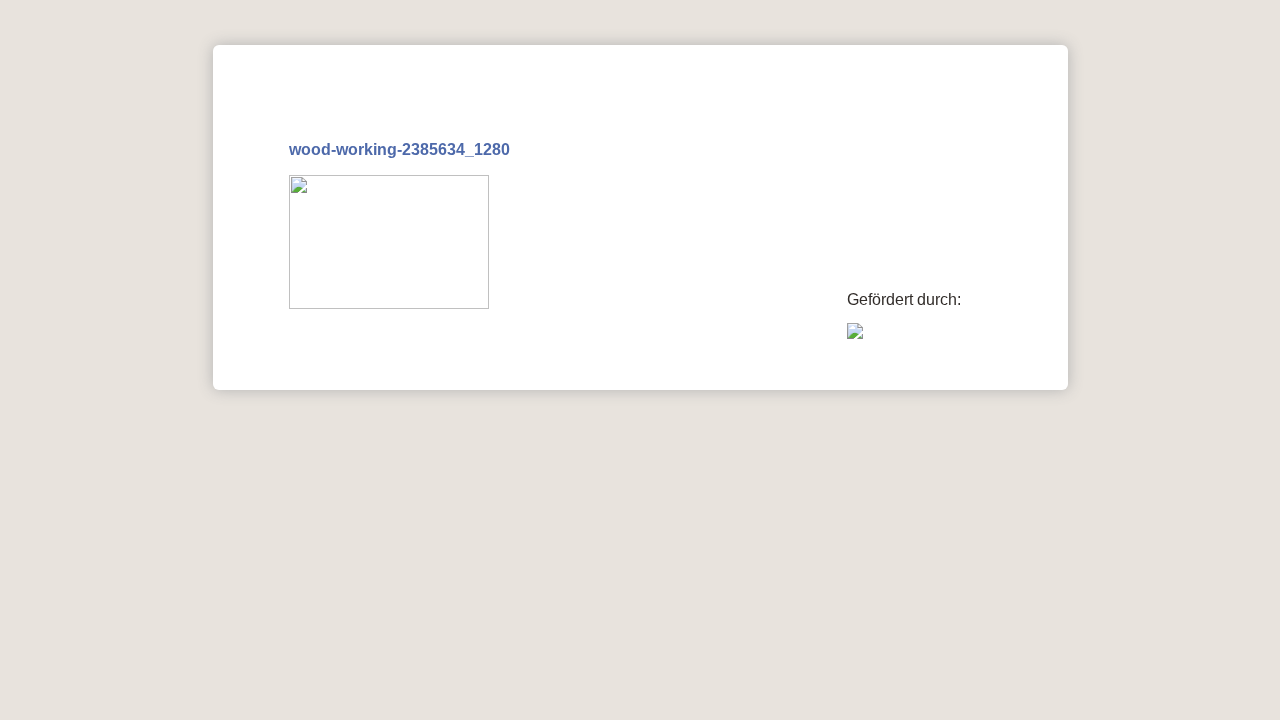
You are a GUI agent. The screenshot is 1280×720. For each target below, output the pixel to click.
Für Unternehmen (426, 57)
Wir (832, 57)
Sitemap (1025, 373)
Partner (572, 57)
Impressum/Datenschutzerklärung (858, 373)
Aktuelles (273, 57)
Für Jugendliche (713, 57)
